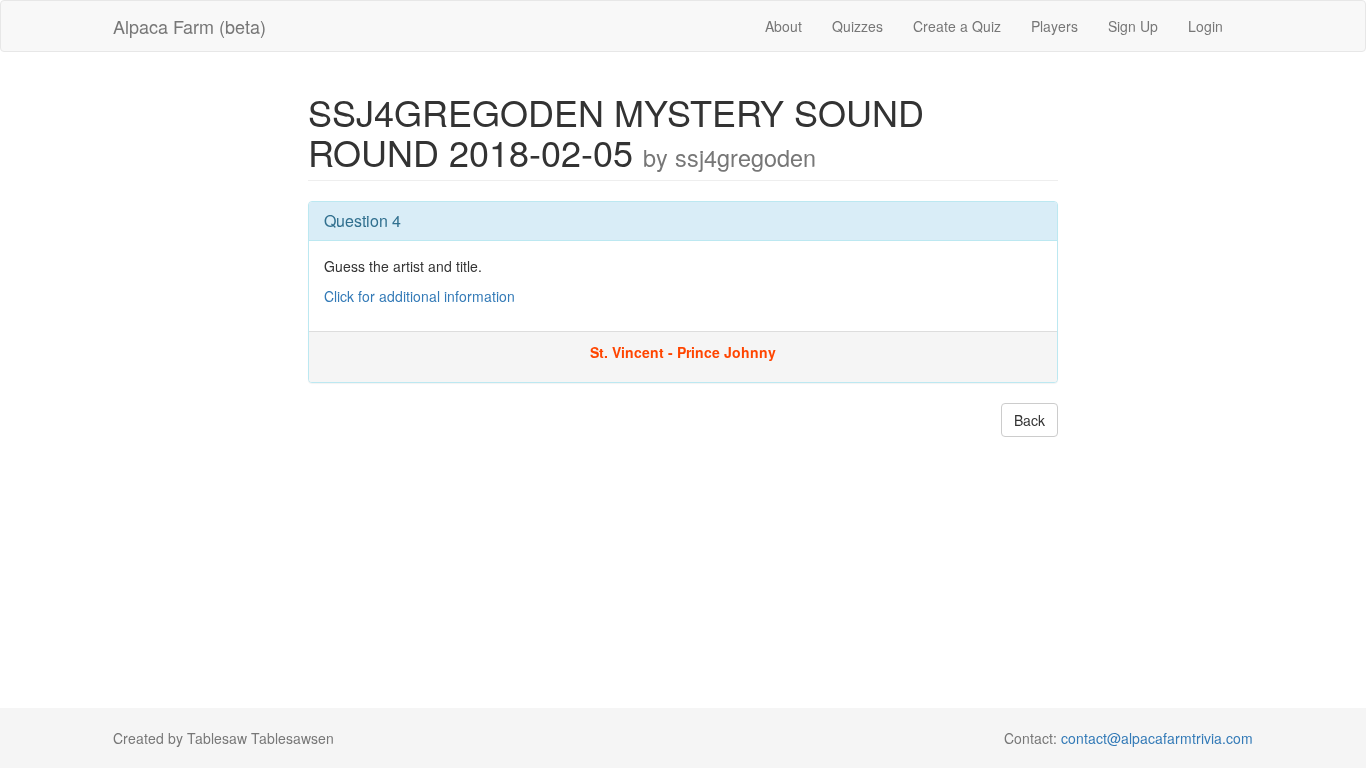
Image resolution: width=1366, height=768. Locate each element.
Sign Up (1133, 26)
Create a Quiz (957, 26)
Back (1029, 420)
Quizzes (857, 26)
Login (1205, 26)
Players (1054, 26)
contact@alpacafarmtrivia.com (1157, 738)
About (783, 26)
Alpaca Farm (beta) (189, 26)
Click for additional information (419, 296)
